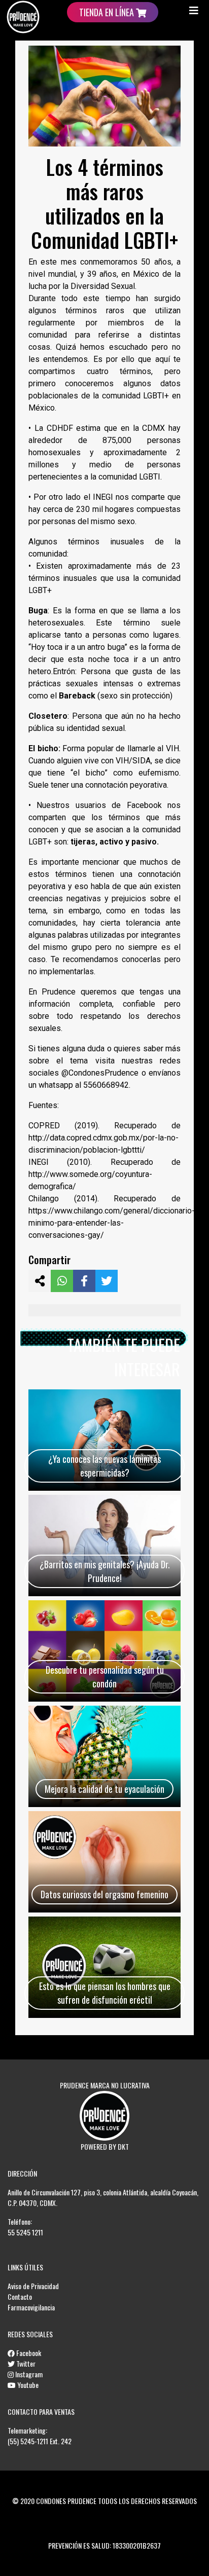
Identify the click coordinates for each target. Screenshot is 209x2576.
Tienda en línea (108, 12)
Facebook (28, 2353)
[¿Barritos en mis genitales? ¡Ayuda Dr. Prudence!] (104, 1545)
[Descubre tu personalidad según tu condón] (104, 1651)
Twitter (25, 2363)
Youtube (27, 2385)
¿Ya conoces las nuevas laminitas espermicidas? (104, 1466)
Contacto (20, 2296)
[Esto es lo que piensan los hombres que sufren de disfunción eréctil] (104, 1967)
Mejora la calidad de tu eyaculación (104, 1789)
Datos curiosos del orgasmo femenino (104, 1894)
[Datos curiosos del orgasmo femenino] (104, 1862)
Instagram (28, 2374)
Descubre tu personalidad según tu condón (105, 1677)
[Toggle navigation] (194, 10)
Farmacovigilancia (31, 2307)
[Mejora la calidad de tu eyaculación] (104, 1756)
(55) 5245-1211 (28, 2441)
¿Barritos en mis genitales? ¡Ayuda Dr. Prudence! (105, 1571)
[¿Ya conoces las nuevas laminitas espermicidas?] (104, 1440)
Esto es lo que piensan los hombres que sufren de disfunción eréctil (105, 1993)
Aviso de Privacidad (33, 2286)
